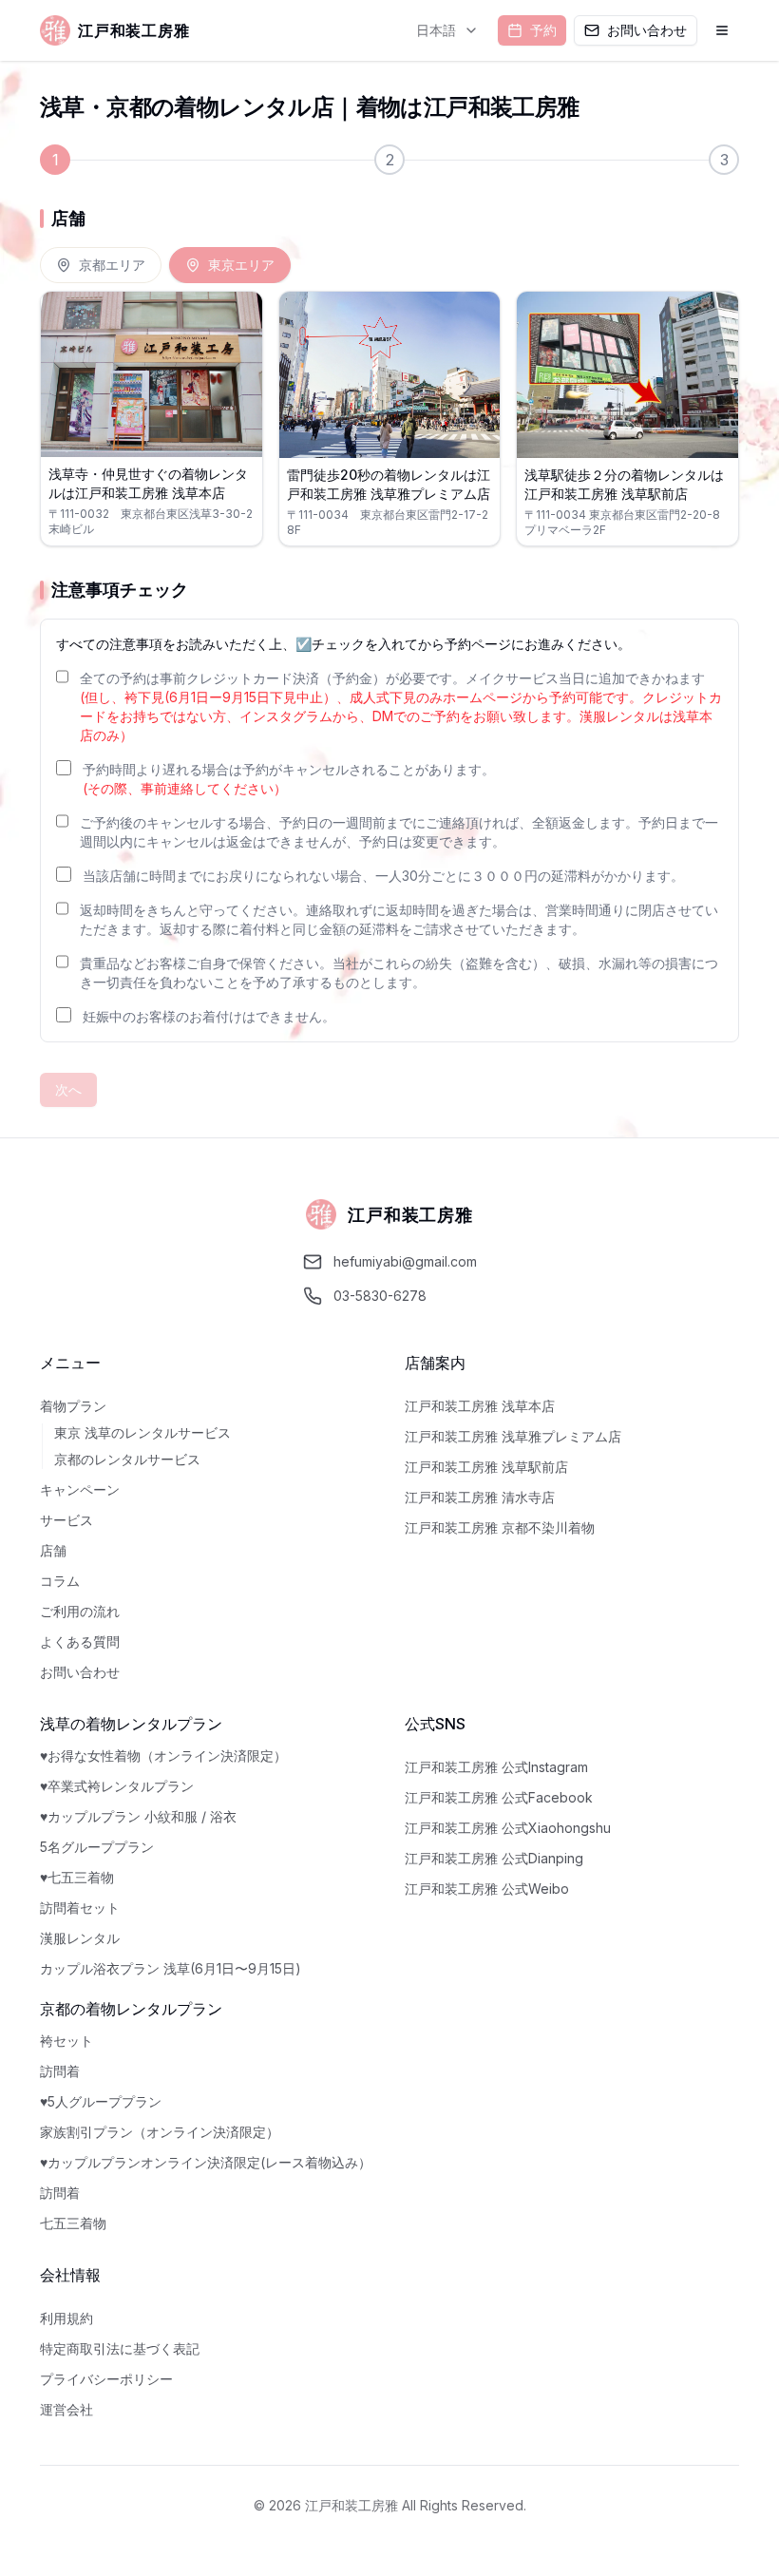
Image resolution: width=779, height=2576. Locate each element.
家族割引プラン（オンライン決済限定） (160, 2132)
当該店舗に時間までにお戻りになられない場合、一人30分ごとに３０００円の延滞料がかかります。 (383, 876)
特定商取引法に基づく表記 (120, 2348)
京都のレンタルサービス (127, 1459)
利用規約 (66, 2318)
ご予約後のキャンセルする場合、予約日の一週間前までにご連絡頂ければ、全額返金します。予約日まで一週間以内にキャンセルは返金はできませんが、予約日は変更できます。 (399, 832)
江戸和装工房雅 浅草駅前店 (486, 1467)
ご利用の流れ (80, 1611)
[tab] (101, 265)
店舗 (53, 1550)
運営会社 (66, 2409)
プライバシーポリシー (106, 2379)
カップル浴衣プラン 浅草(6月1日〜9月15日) (171, 1968)
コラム (60, 1581)
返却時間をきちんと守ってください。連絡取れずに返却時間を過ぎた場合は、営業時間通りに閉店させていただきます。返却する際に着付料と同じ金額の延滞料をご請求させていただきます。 (399, 919)
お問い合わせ (80, 1672)
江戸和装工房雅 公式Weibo (487, 1889)
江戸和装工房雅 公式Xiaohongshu (508, 1828)
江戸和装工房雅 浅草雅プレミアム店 (513, 1436)
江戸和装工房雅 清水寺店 (480, 1497)
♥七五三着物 (77, 1877)
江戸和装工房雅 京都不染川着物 (500, 1527)
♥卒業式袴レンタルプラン (117, 1786)
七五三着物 (73, 2223)
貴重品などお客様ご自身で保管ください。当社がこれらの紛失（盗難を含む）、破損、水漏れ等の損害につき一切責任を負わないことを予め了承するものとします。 (399, 973)
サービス (66, 1520)
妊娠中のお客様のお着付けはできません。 (209, 1016)
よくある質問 (80, 1641)
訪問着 (60, 2071)
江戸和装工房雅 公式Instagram (496, 1767)
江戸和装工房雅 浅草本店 (480, 1406)
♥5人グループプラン (101, 2101)
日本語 (436, 30)
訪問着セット (80, 1908)
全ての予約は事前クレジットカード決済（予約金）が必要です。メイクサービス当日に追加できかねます (401, 706)
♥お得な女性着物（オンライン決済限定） (163, 1755)
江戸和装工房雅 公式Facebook (499, 1797)
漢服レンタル (80, 1938)
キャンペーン (80, 1489)
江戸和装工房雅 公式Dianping (494, 1858)
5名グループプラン (97, 1847)
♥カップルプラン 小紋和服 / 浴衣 (138, 1816)
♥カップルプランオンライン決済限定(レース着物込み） (206, 2162)
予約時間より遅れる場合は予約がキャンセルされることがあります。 (289, 779)
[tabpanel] (389, 419)
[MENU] (722, 30)
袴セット (66, 2041)
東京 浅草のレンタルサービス (142, 1432)
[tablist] (165, 265)
